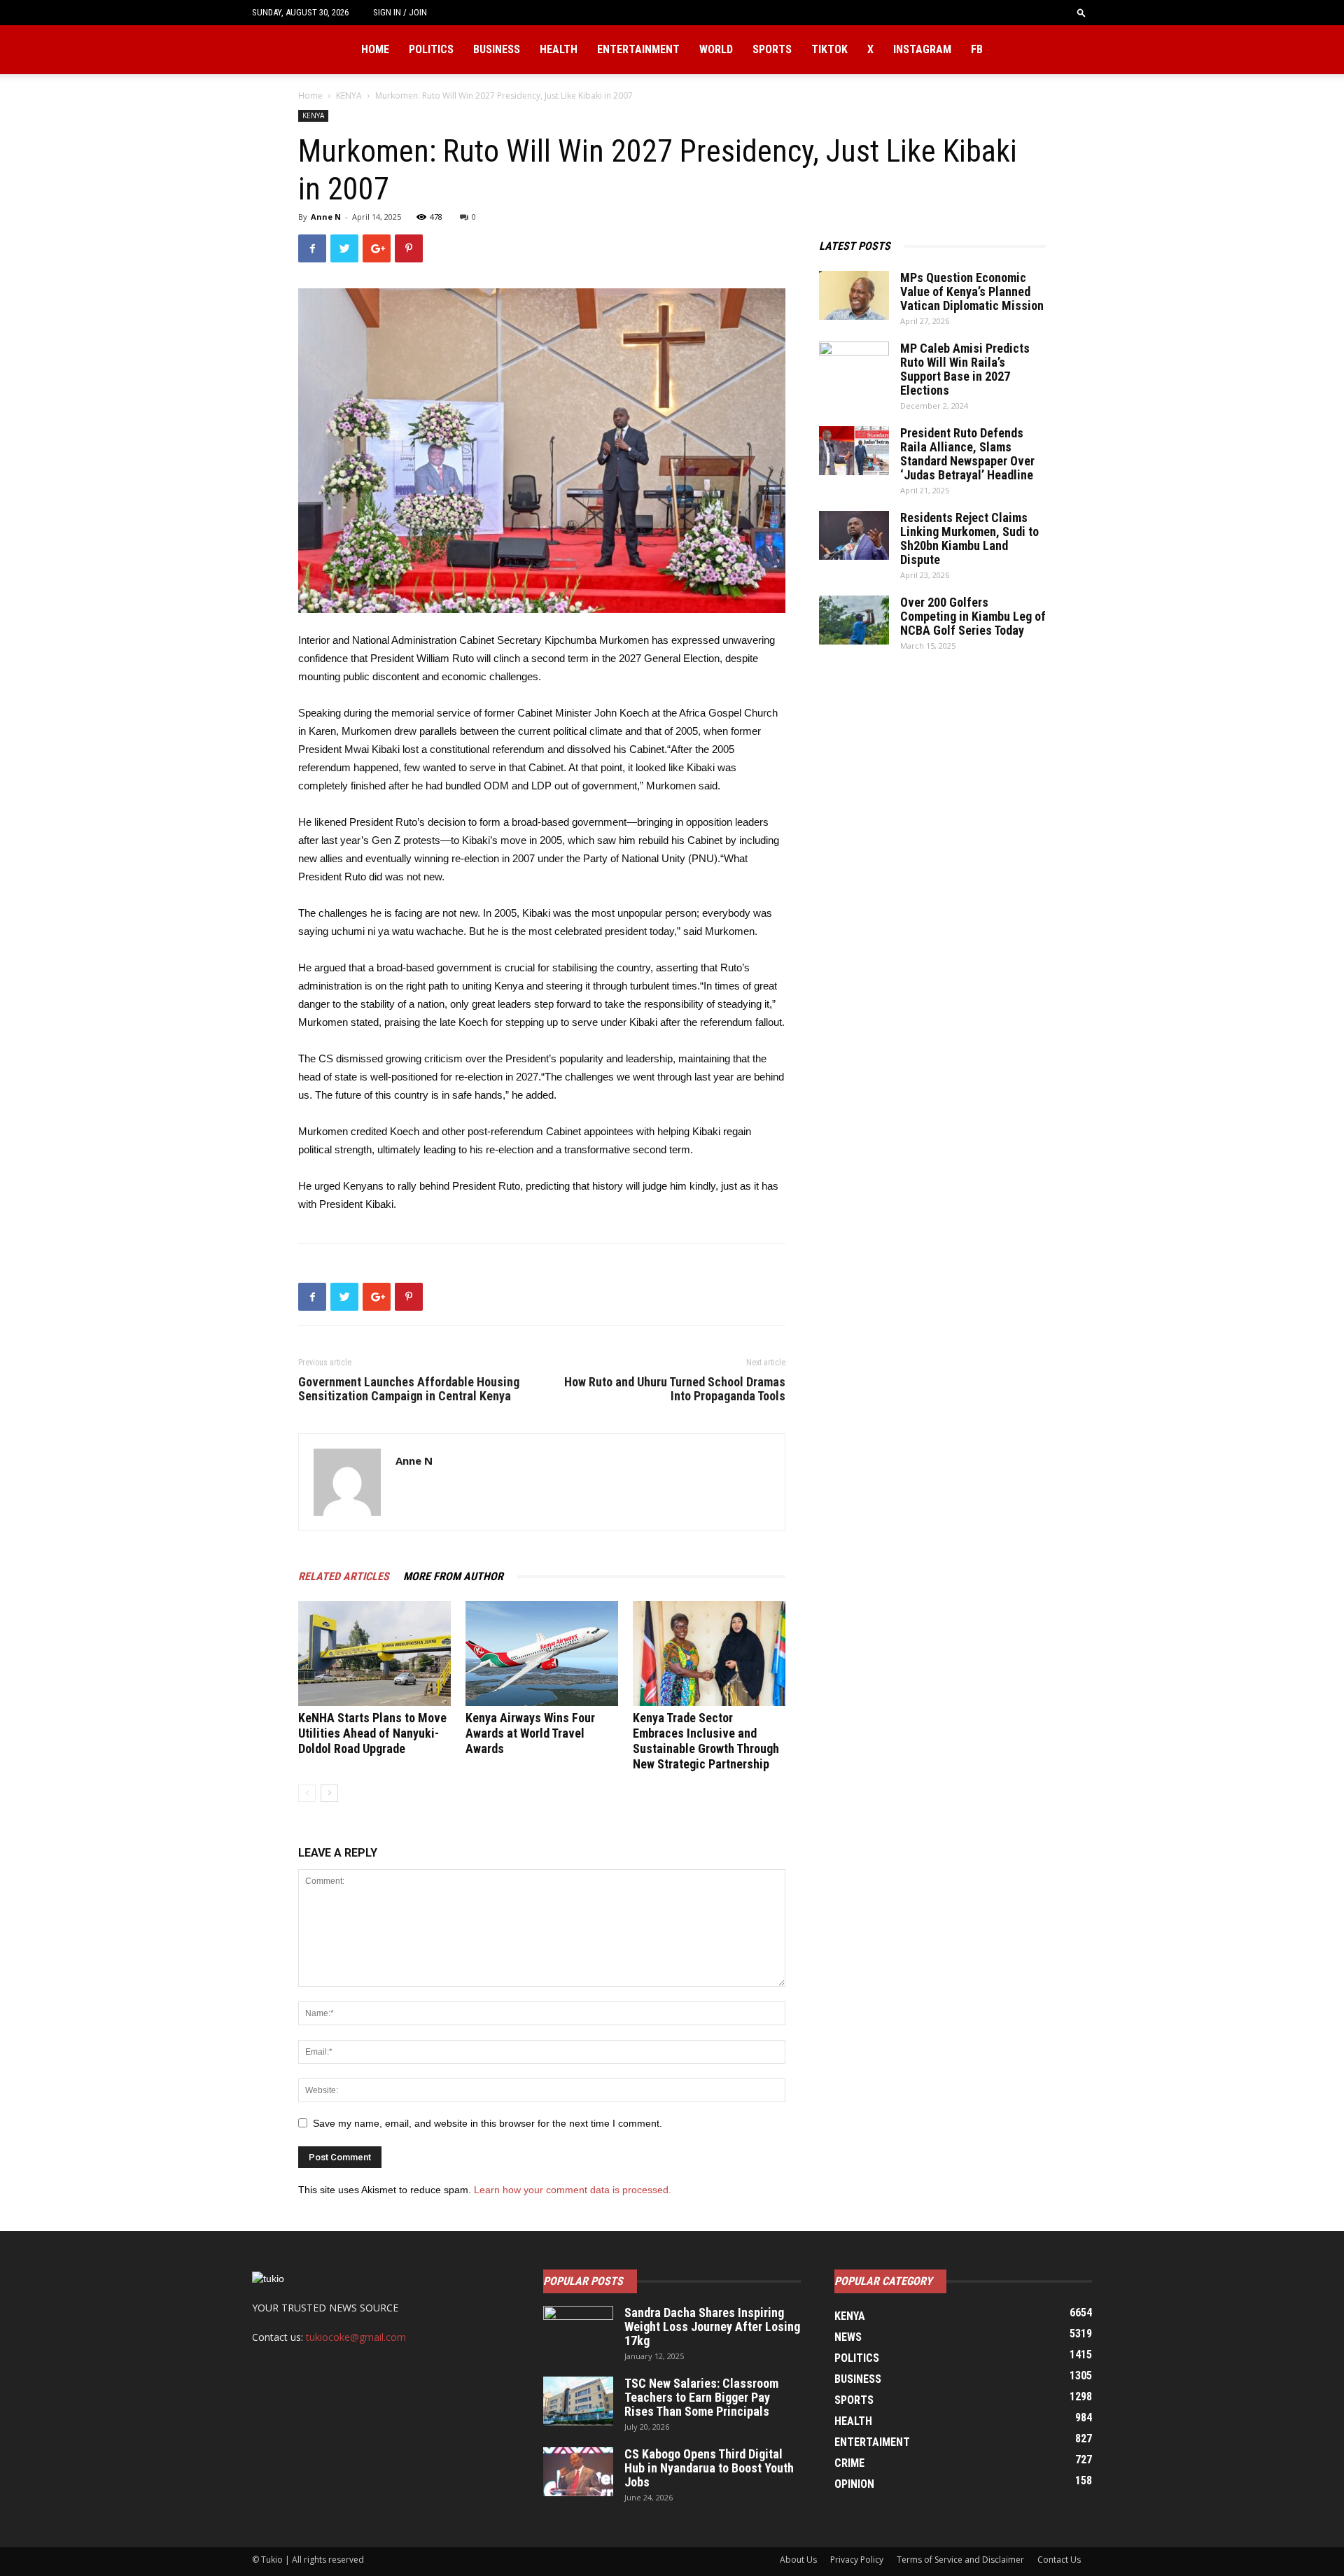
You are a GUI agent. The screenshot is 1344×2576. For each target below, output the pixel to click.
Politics (431, 49)
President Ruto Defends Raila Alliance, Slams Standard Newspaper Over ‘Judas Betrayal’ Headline (967, 454)
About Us (798, 2560)
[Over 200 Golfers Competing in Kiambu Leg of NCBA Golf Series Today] (854, 620)
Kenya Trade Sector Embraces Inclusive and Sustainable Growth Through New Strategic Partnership (706, 1741)
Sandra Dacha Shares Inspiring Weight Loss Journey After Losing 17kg (712, 2327)
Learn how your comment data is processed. (573, 2190)
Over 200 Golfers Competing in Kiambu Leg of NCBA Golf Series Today (973, 616)
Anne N (326, 217)
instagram (922, 49)
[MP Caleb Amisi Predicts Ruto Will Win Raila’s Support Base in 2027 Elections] (854, 366)
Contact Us (1059, 2560)
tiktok (829, 49)
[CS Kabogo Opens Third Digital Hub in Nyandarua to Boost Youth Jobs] (578, 2472)
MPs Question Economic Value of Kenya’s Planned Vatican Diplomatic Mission (972, 291)
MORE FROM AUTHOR (453, 1576)
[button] (1081, 12)
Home (375, 49)
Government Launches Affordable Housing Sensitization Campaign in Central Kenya (409, 1389)
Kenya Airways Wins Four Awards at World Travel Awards (530, 1733)
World (716, 49)
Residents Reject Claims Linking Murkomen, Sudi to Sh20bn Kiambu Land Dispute (969, 539)
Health (559, 49)
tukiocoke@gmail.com (356, 2337)
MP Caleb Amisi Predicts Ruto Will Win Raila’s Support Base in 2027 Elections (965, 369)
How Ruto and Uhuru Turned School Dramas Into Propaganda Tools (675, 1389)
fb (977, 49)
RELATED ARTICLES (344, 1576)
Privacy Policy (857, 2560)
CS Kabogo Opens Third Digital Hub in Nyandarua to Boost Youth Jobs (709, 2468)
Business (497, 49)
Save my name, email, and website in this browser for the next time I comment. (488, 2123)
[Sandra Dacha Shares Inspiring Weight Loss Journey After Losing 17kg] (578, 2330)
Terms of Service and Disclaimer (960, 2560)
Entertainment (638, 49)
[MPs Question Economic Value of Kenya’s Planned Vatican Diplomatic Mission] (854, 295)
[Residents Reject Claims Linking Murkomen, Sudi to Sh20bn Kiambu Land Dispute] (854, 535)
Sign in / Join (400, 12)
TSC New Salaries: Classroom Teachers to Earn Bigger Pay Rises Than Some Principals (701, 2397)
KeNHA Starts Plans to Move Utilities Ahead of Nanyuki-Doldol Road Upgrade (372, 1733)
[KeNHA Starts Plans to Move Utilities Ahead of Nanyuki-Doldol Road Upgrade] (374, 1654)
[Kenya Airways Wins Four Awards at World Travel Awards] (542, 1654)
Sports (772, 49)
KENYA (349, 96)
